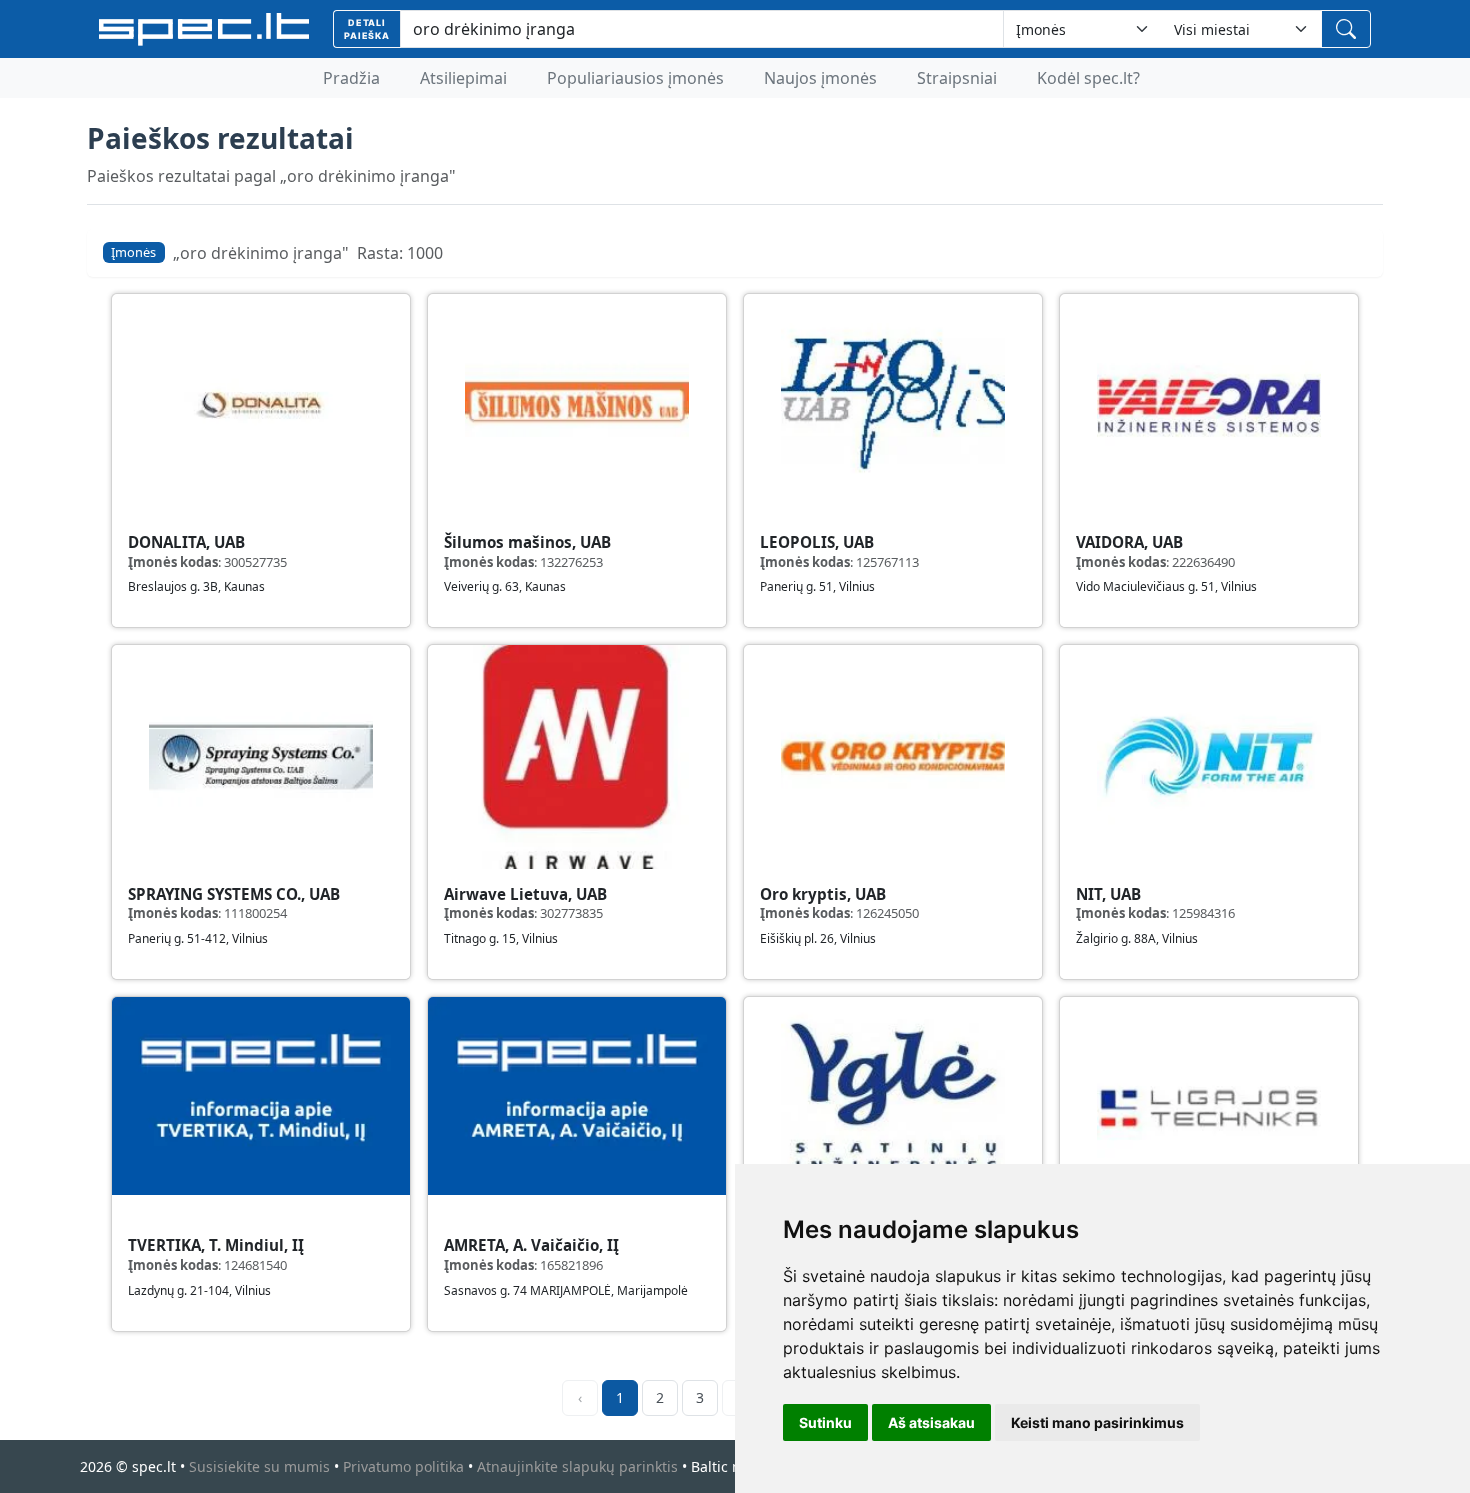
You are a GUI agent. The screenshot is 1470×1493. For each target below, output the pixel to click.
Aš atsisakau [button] (931, 1422)
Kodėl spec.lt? (1088, 78)
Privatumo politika (403, 1466)
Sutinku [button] (825, 1422)
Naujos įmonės (820, 78)
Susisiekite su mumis (259, 1466)
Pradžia (351, 78)
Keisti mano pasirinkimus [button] (1097, 1422)
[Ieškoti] (1346, 29)
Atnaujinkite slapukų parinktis (577, 1466)
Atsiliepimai (463, 78)
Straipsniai (957, 78)
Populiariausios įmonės (635, 78)
